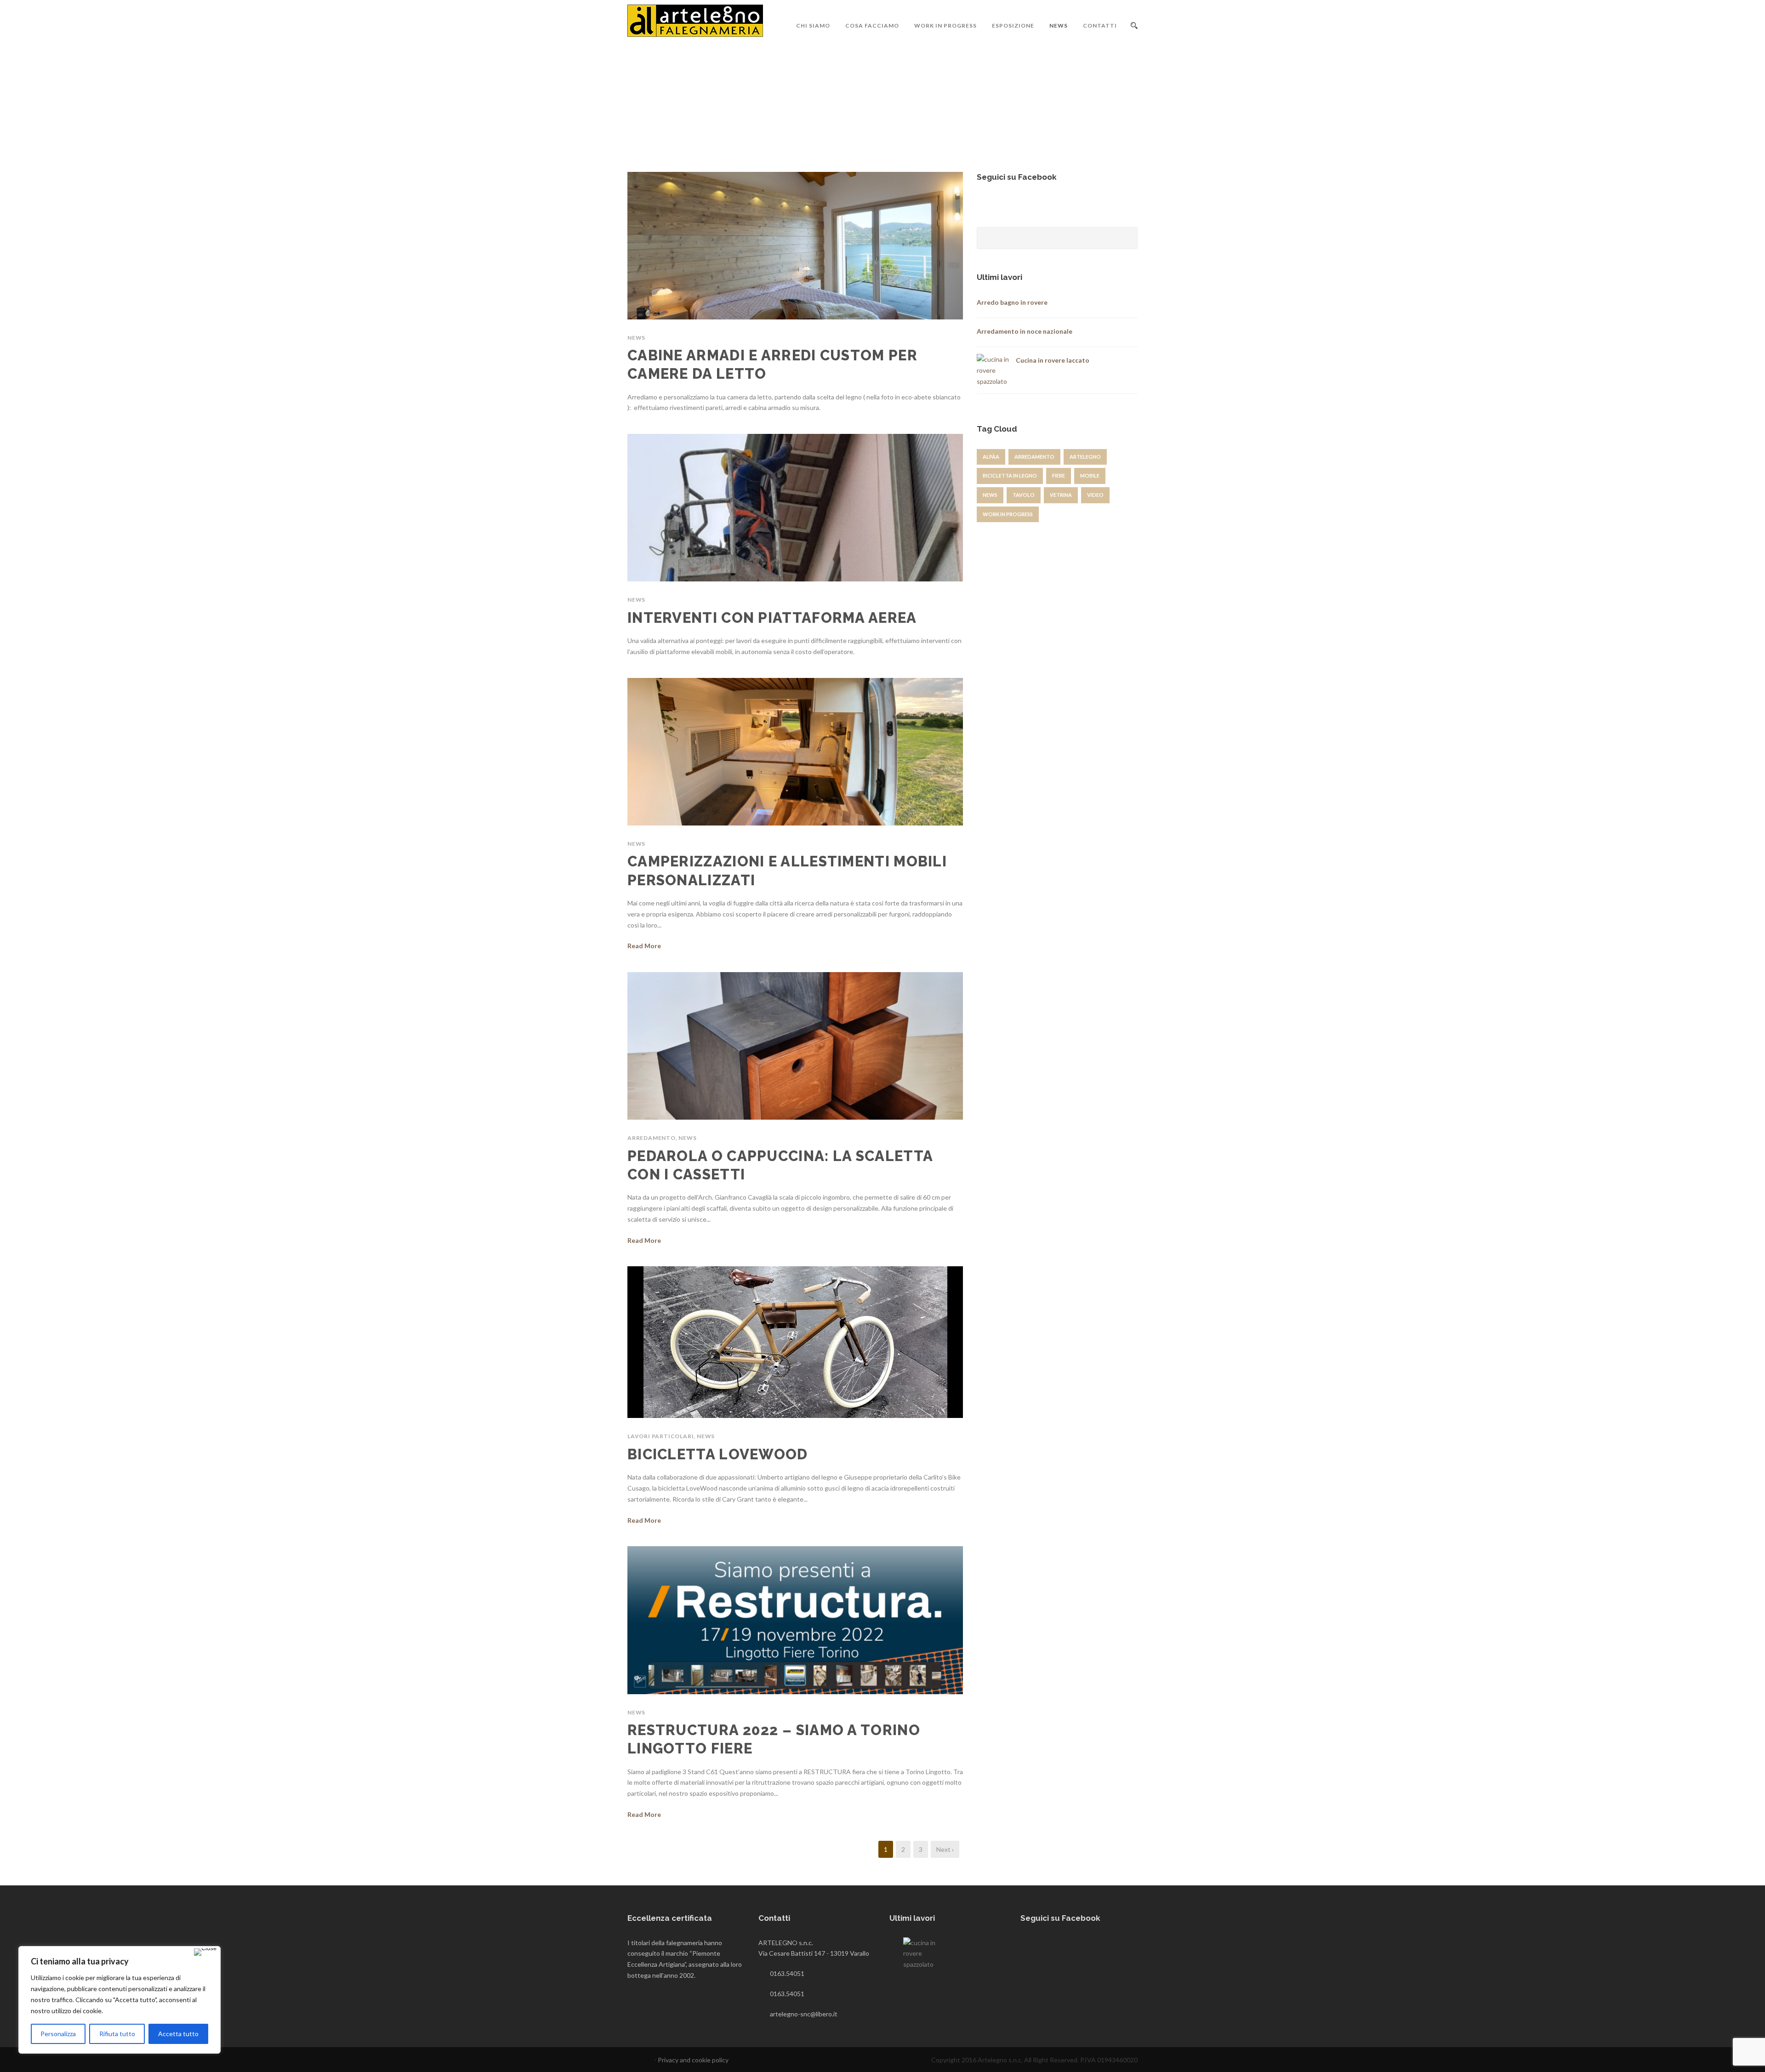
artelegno (1085, 457)
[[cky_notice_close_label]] (205, 1952)
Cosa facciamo (872, 26)
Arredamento (652, 1138)
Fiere (1059, 475)
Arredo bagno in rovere (1012, 302)
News (1059, 26)
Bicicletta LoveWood (718, 1454)
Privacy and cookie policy (693, 2060)
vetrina (1061, 495)
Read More (644, 946)
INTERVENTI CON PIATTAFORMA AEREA (772, 618)
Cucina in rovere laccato (1053, 360)
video (1095, 495)
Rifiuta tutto (117, 2034)
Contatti (1100, 26)
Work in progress (945, 26)
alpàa (991, 457)
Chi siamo (813, 26)
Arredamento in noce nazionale (1025, 331)
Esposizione (1013, 26)
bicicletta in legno (1010, 475)
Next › (945, 1849)
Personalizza (58, 2034)
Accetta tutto (178, 2034)
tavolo (1024, 495)
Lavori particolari (660, 1436)
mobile (1090, 475)
